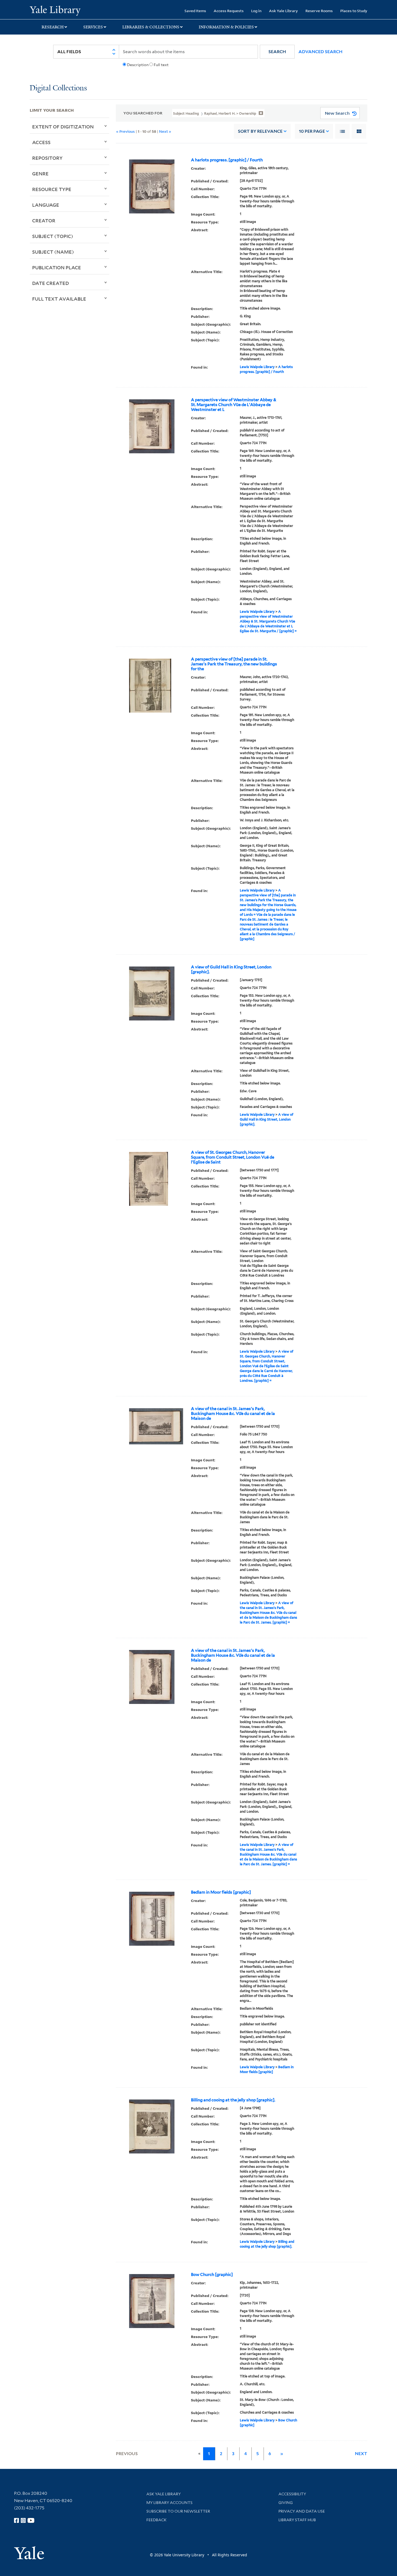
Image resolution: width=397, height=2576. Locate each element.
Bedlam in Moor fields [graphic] (221, 1892)
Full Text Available (59, 299)
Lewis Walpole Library (257, 367)
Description (138, 65)
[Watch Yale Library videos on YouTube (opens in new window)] (31, 2520)
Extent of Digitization (63, 127)
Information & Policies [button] (226, 27)
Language (46, 205)
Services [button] (93, 27)
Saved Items (195, 11)
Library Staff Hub (297, 2520)
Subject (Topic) (53, 236)
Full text (161, 65)
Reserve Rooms (319, 11)
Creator (44, 220)
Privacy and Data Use (302, 2511)
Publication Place (57, 267)
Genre (40, 173)
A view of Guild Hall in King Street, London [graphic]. (231, 969)
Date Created (51, 283)
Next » (165, 131)
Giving (286, 2503)
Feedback (157, 2520)
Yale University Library (55, 10)
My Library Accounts (169, 2503)
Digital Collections (58, 88)
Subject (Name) (53, 252)
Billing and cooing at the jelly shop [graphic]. (233, 2100)
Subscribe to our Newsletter (178, 2511)
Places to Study (354, 11)
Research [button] (53, 27)
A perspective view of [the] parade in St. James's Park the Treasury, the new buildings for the (234, 664)
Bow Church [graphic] (212, 2275)
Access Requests (229, 11)
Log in (256, 11)
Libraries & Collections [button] (151, 27)
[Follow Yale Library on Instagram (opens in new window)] (23, 2520)
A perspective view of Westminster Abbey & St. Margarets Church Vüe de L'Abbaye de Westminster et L (234, 405)
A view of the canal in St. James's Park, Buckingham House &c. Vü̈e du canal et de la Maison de (233, 1414)
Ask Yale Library (283, 11)
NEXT (361, 2454)
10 (312, 131)
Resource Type (52, 189)
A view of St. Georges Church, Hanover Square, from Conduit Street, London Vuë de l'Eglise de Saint (233, 1157)
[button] (277, 52)
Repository (47, 158)
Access (41, 142)
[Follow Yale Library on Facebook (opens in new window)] (16, 2520)
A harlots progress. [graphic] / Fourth (227, 160)
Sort (260, 131)
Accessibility (292, 2494)
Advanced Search (320, 52)
